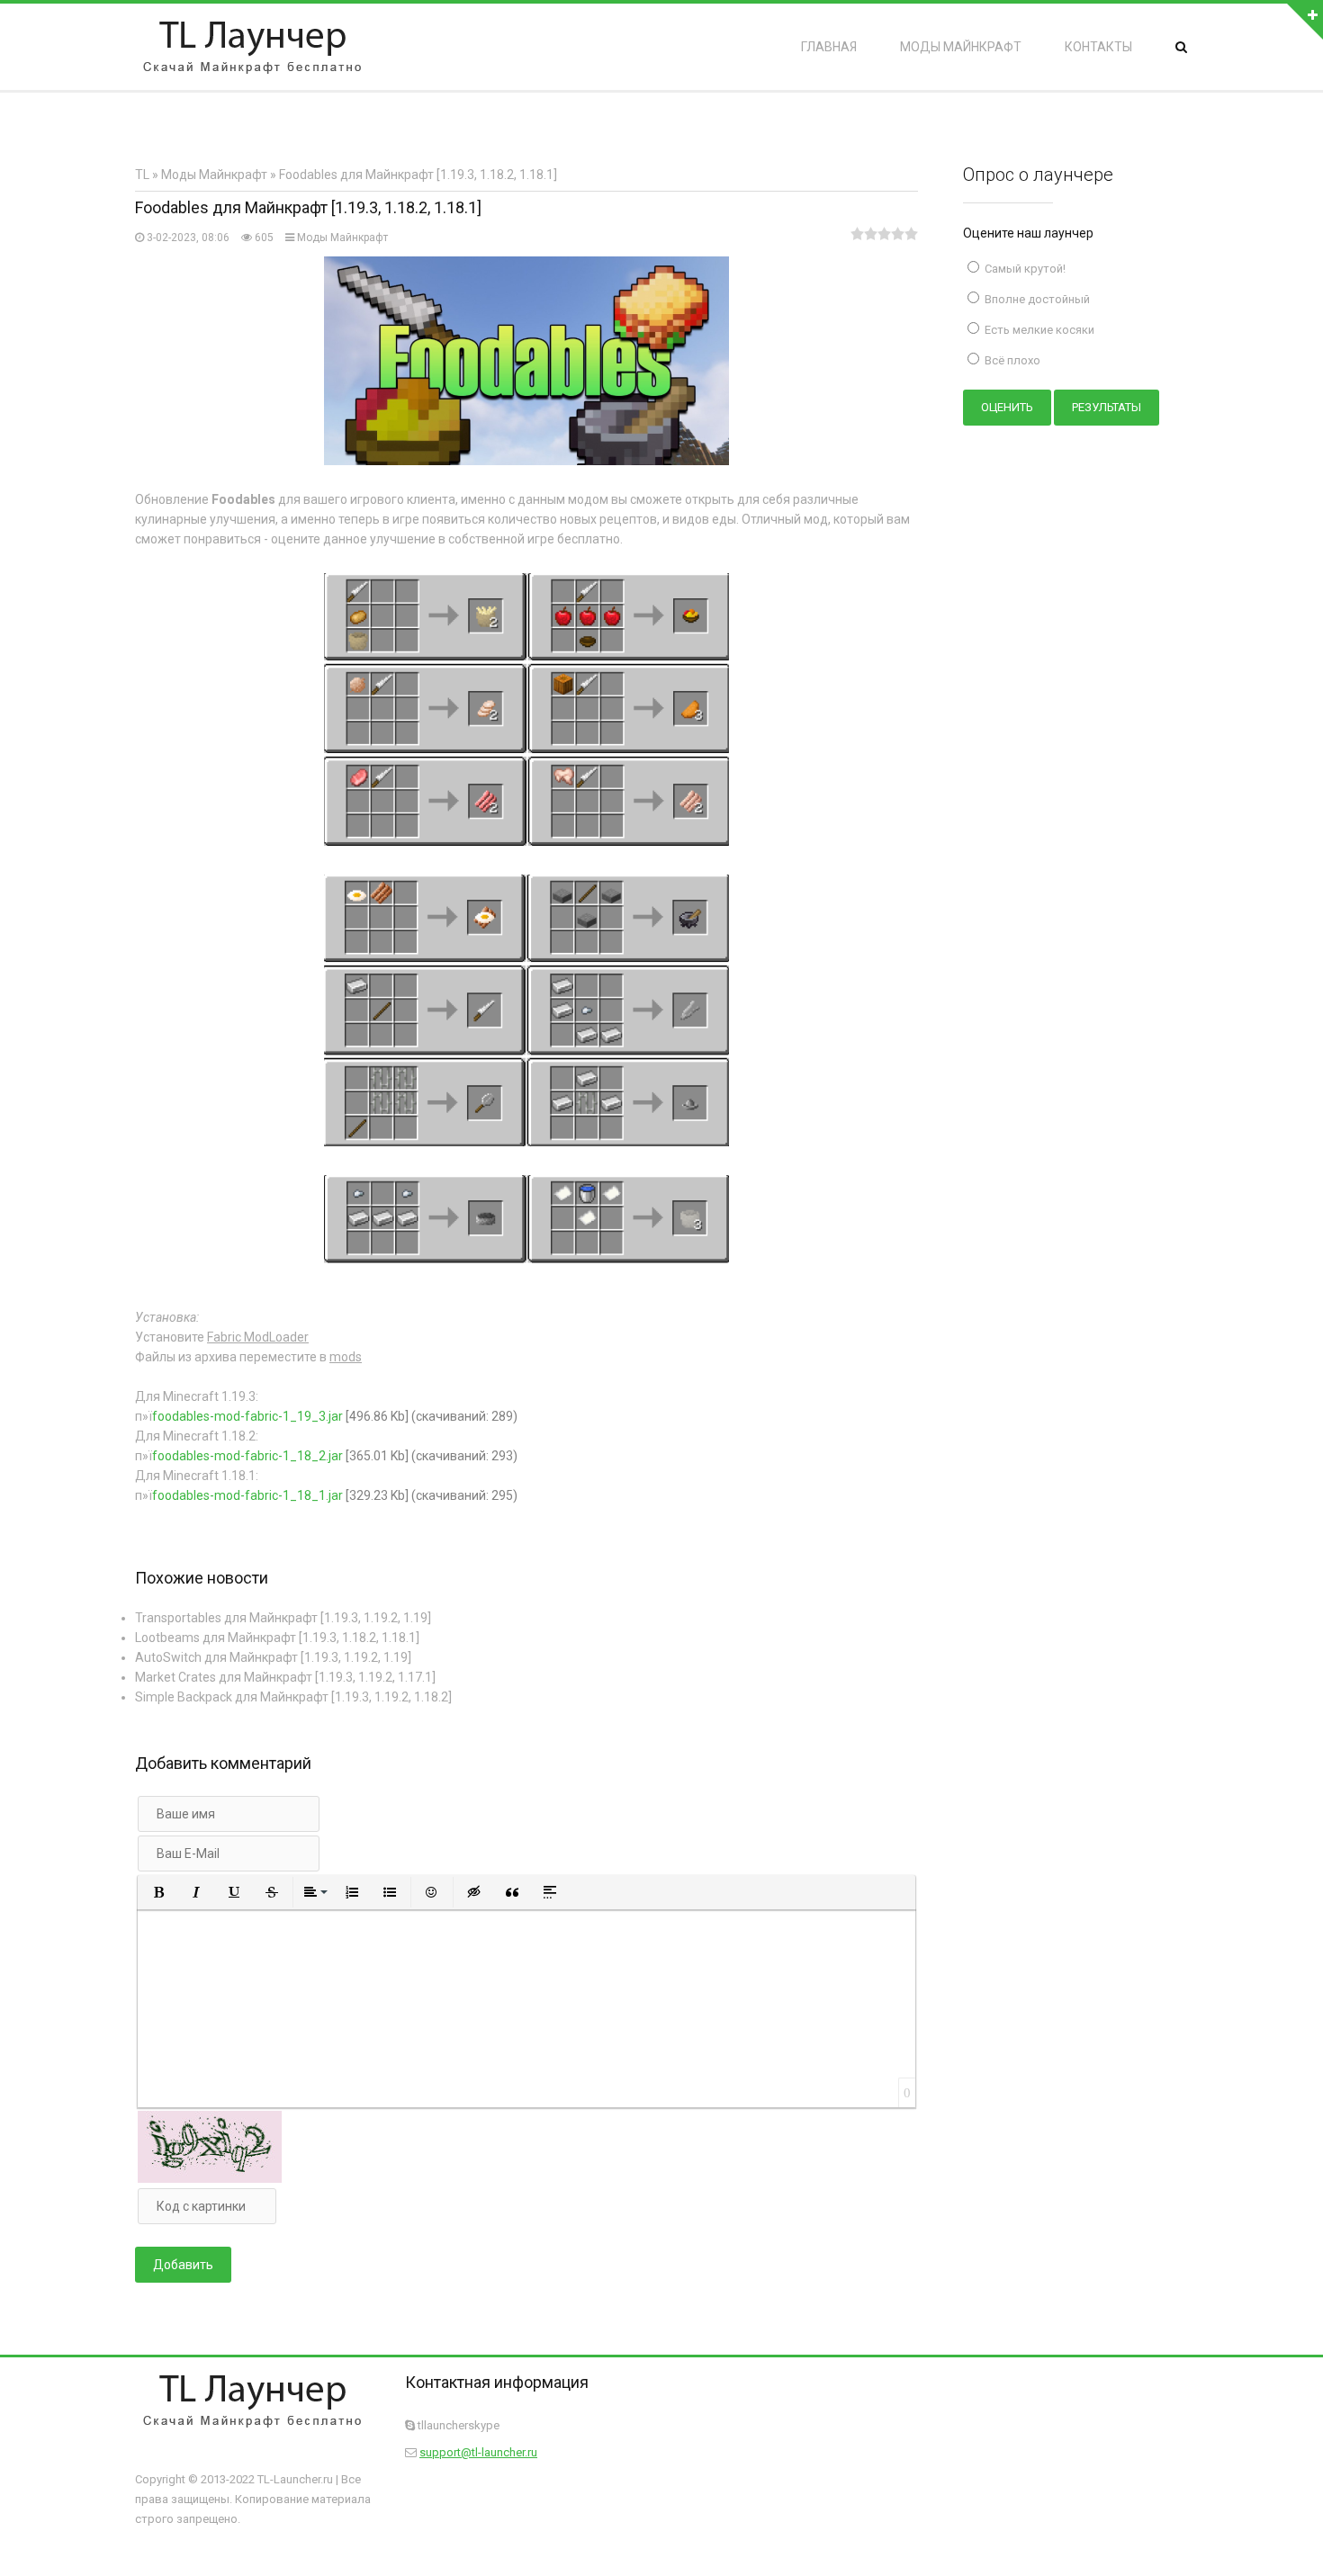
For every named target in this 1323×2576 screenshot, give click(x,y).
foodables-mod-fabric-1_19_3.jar (247, 1416)
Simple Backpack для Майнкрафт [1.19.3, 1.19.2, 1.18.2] (293, 1697)
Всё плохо (1011, 360)
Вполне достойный (1036, 299)
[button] (158, 1892)
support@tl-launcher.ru (478, 2452)
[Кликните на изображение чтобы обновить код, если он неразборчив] (210, 2178)
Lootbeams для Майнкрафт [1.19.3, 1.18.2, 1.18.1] (277, 1638)
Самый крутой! (1024, 269)
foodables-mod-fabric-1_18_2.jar (247, 1456)
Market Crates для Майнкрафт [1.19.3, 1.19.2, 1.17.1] (285, 1677)
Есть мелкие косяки (1038, 330)
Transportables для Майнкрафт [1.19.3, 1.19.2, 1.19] (283, 1618)
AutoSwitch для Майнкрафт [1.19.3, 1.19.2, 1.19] (273, 1657)
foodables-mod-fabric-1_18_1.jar (247, 1495)
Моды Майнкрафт (342, 238)
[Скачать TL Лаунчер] (252, 47)
